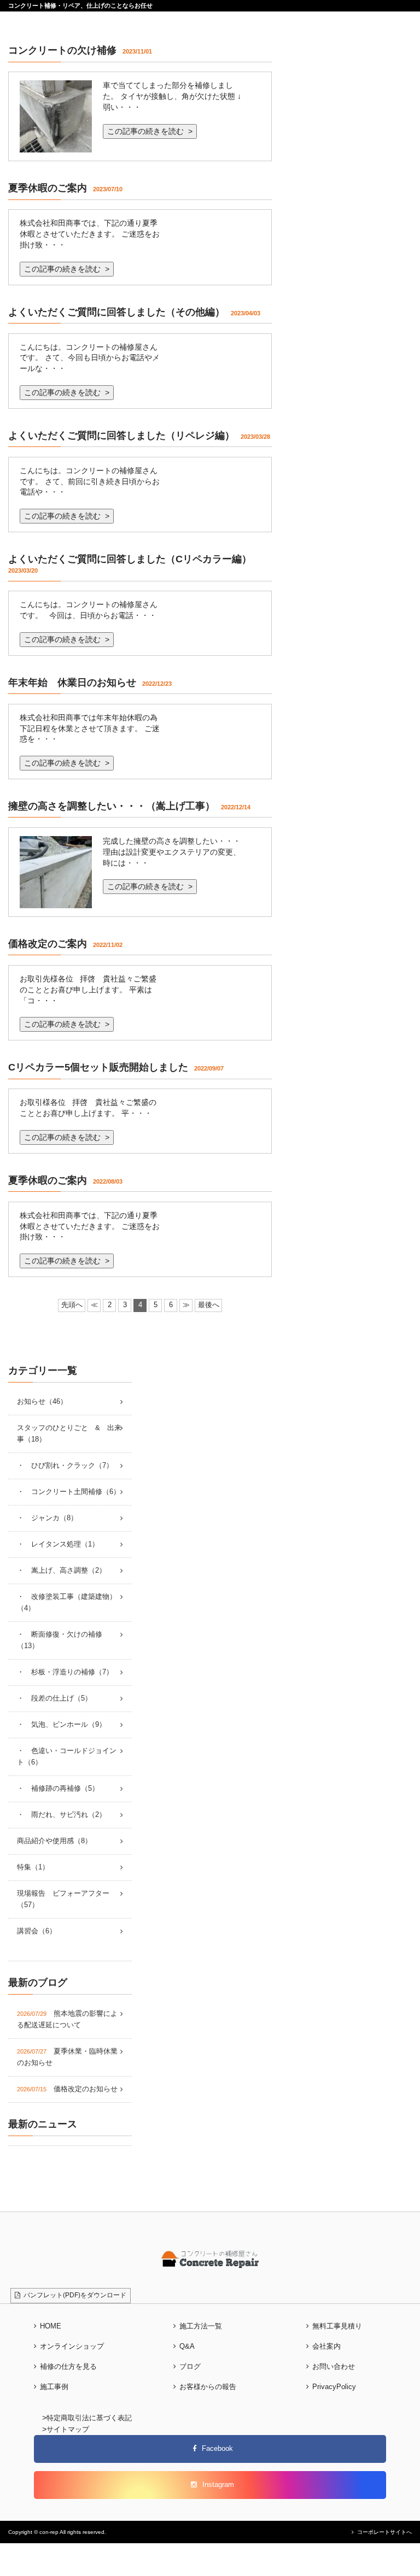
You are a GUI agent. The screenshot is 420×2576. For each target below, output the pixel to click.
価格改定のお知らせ (67, 2089)
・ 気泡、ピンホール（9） (62, 1725)
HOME (51, 2326)
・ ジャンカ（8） (47, 1518)
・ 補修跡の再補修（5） (58, 1789)
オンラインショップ (72, 2346)
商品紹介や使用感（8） (54, 1841)
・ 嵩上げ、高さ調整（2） (62, 1571)
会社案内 (326, 2346)
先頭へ (72, 1305)
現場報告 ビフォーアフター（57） (63, 1899)
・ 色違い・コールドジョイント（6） (67, 1757)
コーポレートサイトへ (384, 2532)
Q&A (187, 2346)
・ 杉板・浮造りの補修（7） (65, 1672)
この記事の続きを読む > (150, 131)
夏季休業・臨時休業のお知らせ (67, 2057)
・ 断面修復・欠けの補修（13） (60, 1640)
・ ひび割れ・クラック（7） (65, 1466)
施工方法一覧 (201, 2326)
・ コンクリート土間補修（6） (69, 1492)
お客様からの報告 (208, 2387)
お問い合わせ (334, 2367)
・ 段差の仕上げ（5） (54, 1698)
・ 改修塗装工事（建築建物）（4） (67, 1602)
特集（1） (33, 1867)
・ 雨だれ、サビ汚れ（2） (62, 1815)
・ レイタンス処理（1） (58, 1544)
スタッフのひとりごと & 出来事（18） (69, 1434)
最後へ (209, 1305)
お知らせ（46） (42, 1402)
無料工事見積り (337, 2326)
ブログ (190, 2367)
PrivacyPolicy (334, 2387)
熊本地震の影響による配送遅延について (67, 2019)
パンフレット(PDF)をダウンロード (73, 2295)
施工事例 (54, 2387)
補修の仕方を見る (68, 2367)
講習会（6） (37, 1931)
